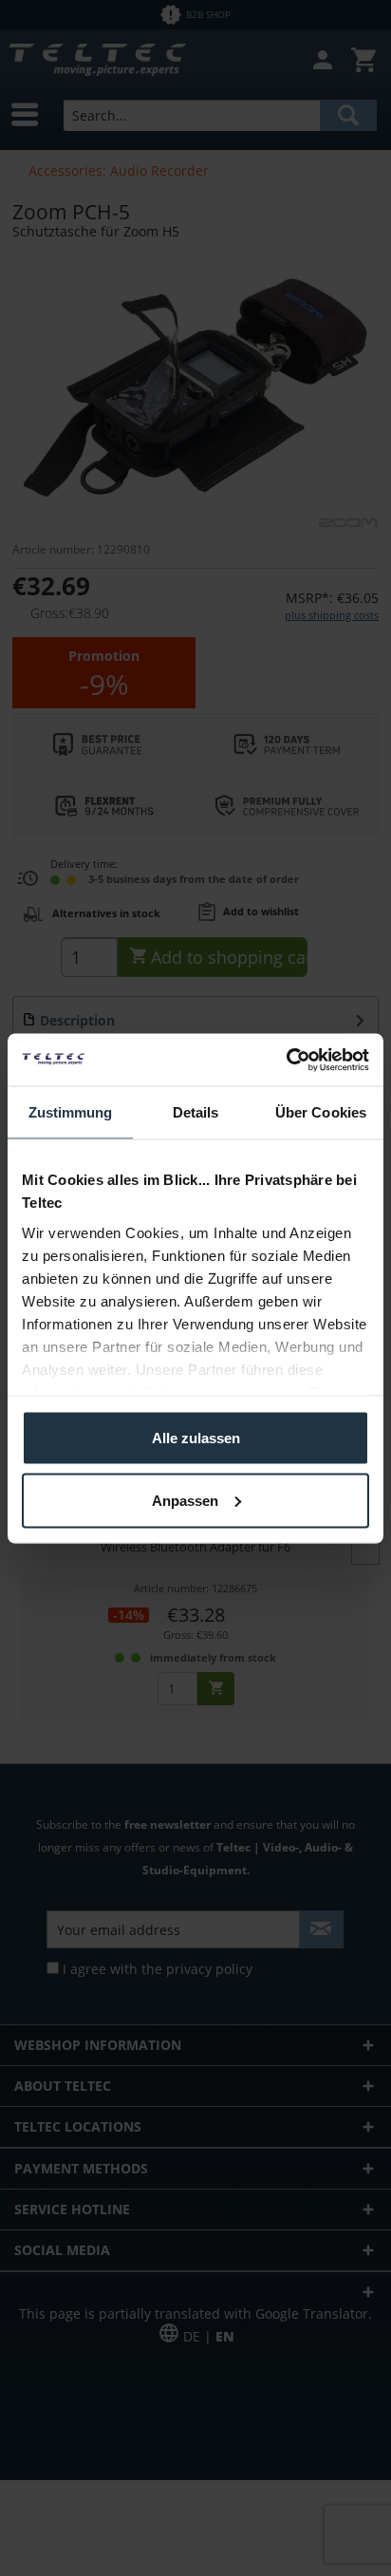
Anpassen (185, 1500)
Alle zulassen (196, 1438)
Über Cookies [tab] (321, 1112)
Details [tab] (196, 1112)
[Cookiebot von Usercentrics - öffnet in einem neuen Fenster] (286, 1060)
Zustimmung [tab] (71, 1112)
